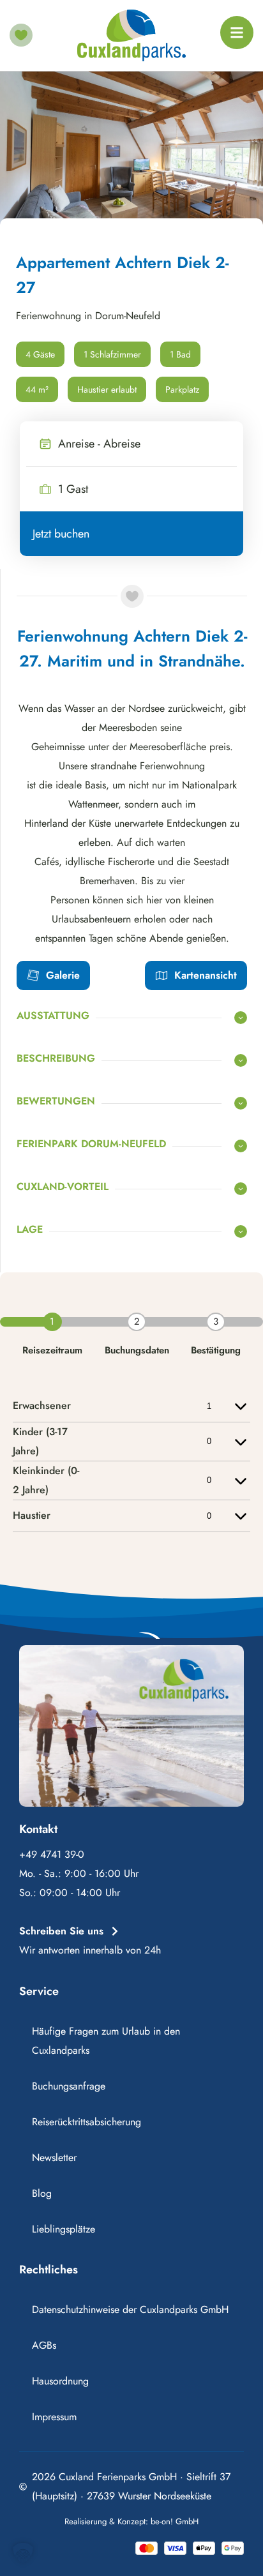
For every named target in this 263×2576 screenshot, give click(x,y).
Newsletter (54, 2158)
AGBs (44, 2345)
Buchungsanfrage (69, 2086)
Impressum (54, 2417)
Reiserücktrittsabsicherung (86, 2122)
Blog (42, 2193)
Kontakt (38, 1829)
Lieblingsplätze (64, 2229)
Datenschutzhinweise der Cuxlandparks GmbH (130, 2309)
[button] (23, 2553)
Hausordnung (60, 2381)
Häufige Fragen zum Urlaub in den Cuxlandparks (106, 2041)
